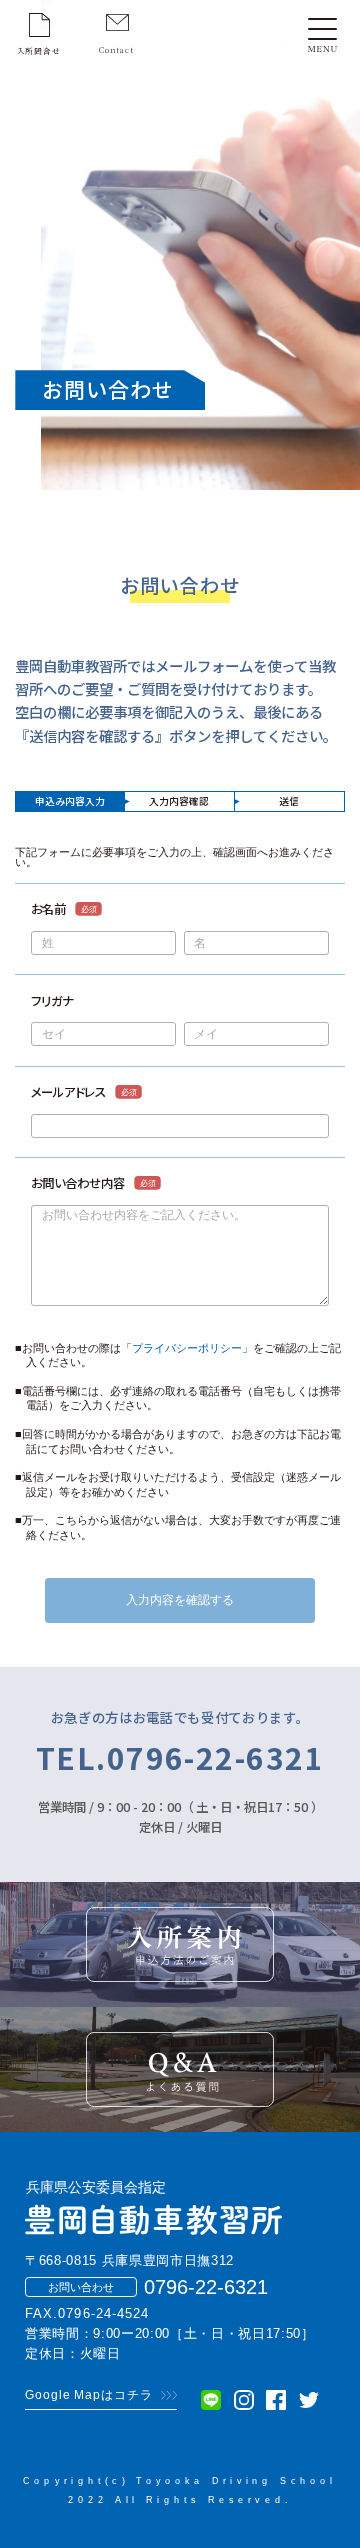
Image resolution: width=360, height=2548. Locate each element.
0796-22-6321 (206, 2287)
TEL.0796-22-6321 (180, 1758)
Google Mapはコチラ (89, 2395)
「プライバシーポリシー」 (187, 1348)
